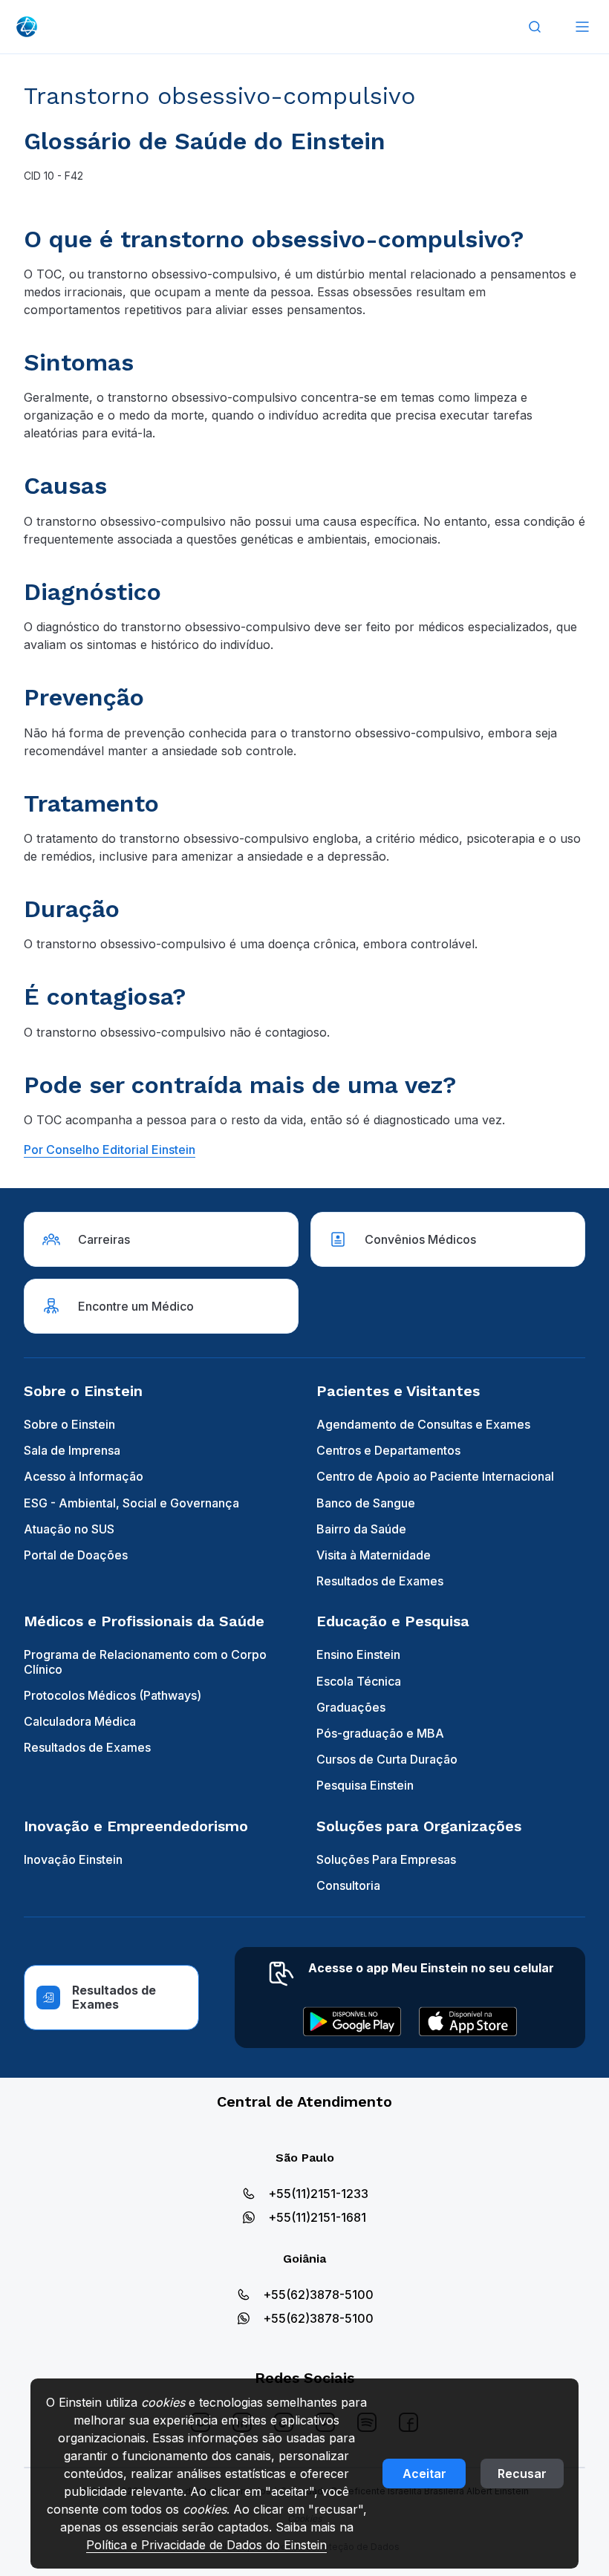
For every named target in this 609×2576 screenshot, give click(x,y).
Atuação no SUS (69, 1529)
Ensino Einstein (358, 1654)
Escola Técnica (359, 1681)
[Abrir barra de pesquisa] (535, 27)
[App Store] (468, 2021)
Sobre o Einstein (69, 1424)
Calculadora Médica (80, 1721)
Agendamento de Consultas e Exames (423, 1424)
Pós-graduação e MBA (380, 1733)
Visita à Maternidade (374, 1555)
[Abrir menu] (582, 27)
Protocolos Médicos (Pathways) (113, 1695)
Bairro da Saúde (361, 1529)
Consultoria (348, 1885)
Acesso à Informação (84, 1476)
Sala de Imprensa (72, 1450)
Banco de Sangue (366, 1503)
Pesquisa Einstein (365, 1785)
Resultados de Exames (380, 1581)
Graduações (351, 1707)
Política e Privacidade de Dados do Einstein (206, 2545)
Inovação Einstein (73, 1859)
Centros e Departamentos (388, 1450)
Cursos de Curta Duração (387, 1759)
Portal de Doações (76, 1555)
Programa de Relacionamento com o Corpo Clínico (145, 1662)
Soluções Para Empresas (386, 1859)
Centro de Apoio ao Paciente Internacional (435, 1476)
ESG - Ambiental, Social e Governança (131, 1503)
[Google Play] (352, 2021)
